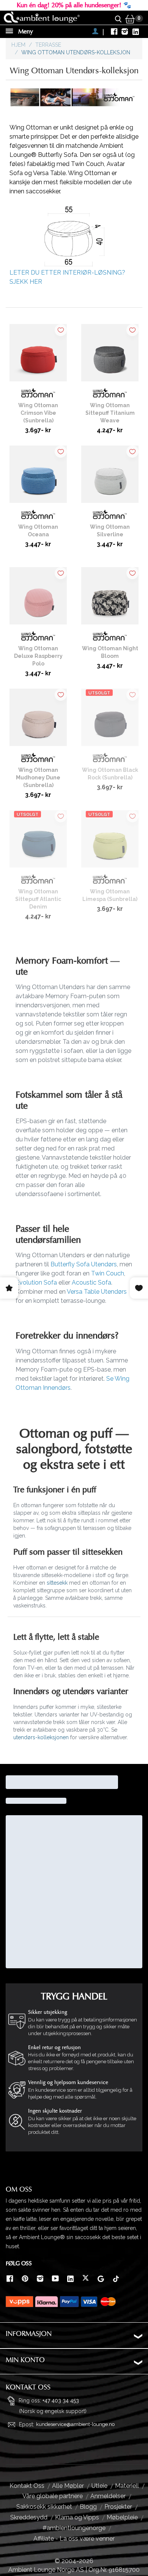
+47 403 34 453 (61, 2400)
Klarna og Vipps (77, 2517)
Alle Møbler (68, 2486)
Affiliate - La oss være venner (74, 2539)
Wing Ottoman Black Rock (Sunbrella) (110, 774)
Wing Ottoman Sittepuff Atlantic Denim (38, 899)
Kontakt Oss (27, 2486)
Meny (25, 32)
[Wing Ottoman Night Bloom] (110, 599)
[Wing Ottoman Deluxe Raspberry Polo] (38, 599)
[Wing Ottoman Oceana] (38, 477)
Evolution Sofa (36, 1282)
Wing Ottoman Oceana (38, 531)
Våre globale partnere (53, 2496)
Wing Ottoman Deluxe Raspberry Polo (38, 656)
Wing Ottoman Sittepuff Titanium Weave (110, 413)
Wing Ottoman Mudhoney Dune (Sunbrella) (38, 778)
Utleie (99, 2486)
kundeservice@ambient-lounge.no (75, 2424)
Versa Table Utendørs (97, 1292)
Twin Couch (108, 1273)
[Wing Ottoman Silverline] (110, 477)
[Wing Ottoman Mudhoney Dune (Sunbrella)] (38, 720)
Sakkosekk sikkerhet (44, 2507)
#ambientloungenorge (74, 2528)
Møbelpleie (122, 2517)
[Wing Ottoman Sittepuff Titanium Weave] (110, 356)
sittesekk (57, 1583)
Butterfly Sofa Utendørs (84, 1264)
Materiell (127, 2486)
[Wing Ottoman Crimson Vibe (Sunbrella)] (38, 356)
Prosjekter (118, 2507)
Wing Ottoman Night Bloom (110, 652)
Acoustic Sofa (91, 1282)
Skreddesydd (29, 2517)
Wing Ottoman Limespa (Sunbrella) (110, 895)
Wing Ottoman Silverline (110, 531)
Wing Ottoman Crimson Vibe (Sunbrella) (38, 413)
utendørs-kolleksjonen (41, 1737)
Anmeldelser (108, 2496)
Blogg (88, 2507)
